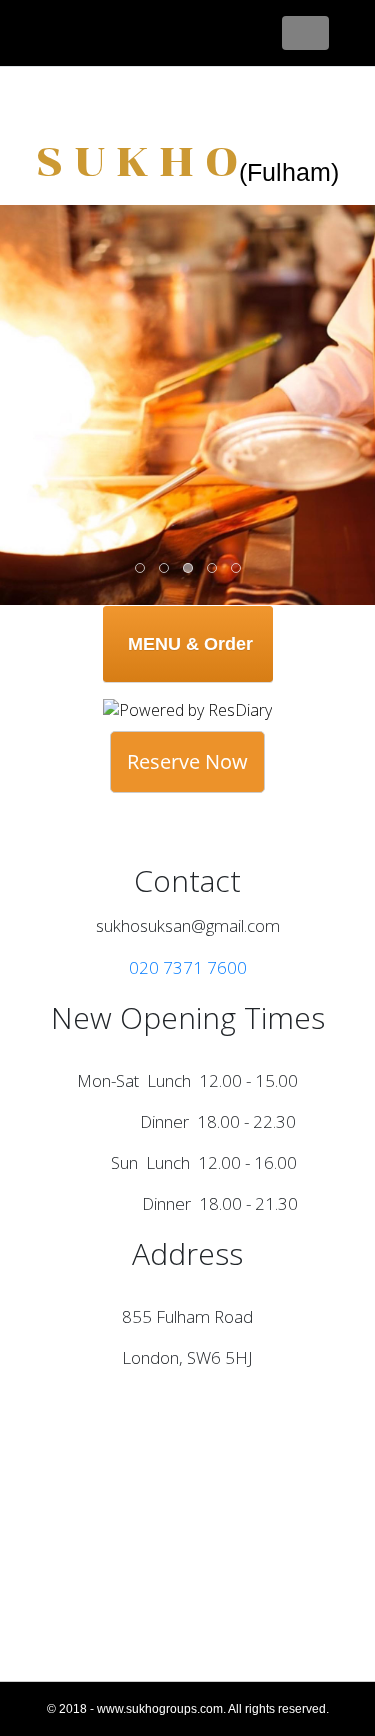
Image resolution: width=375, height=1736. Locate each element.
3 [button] (189, 569)
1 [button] (141, 569)
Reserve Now (187, 761)
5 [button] (237, 569)
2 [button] (165, 569)
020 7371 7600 (188, 967)
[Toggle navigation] (305, 33)
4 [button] (213, 569)
